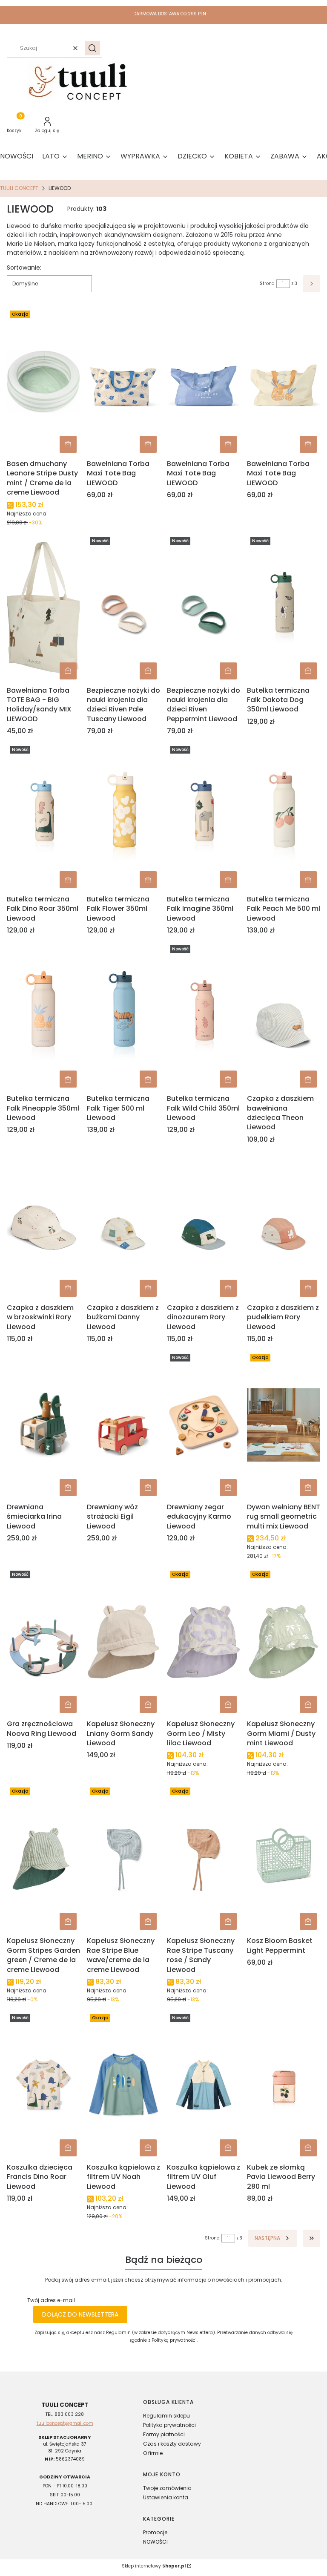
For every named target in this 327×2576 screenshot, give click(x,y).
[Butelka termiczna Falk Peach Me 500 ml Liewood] (284, 817)
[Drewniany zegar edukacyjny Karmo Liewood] (204, 1425)
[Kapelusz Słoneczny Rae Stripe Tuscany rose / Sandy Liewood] (204, 1859)
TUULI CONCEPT (19, 188)
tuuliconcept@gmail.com (65, 2423)
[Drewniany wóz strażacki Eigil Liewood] (123, 1425)
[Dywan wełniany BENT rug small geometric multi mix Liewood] (284, 1425)
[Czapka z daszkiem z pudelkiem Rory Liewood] (284, 1226)
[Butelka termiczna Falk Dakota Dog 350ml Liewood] (284, 608)
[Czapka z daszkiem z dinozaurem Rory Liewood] (204, 1226)
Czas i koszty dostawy (172, 2444)
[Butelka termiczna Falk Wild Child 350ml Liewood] (204, 1016)
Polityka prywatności (169, 2425)
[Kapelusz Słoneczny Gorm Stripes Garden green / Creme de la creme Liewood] (43, 1859)
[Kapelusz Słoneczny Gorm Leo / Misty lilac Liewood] (204, 1642)
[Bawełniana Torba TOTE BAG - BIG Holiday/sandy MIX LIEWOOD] (43, 608)
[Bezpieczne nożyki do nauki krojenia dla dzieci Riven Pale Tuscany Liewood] (123, 608)
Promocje (155, 2532)
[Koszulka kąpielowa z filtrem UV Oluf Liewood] (204, 2085)
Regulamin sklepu (166, 2416)
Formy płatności (164, 2434)
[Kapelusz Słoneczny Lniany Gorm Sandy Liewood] (123, 1642)
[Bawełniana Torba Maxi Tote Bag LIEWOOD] (123, 382)
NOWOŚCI (155, 2542)
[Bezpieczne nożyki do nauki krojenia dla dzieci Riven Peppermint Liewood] (204, 608)
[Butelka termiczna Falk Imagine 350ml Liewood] (204, 817)
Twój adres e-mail (51, 2300)
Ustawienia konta (166, 2497)
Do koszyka (68, 444)
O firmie (153, 2453)
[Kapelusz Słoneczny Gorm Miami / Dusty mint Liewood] (284, 1642)
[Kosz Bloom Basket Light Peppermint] (284, 1859)
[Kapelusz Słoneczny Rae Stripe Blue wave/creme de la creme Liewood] (123, 1859)
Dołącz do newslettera (80, 2314)
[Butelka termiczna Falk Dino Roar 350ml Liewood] (43, 817)
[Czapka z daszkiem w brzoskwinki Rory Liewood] (43, 1226)
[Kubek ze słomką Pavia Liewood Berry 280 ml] (284, 2085)
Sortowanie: (24, 268)
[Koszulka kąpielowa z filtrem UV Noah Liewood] (123, 2085)
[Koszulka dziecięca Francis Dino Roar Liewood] (43, 2085)
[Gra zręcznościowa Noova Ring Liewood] (43, 1642)
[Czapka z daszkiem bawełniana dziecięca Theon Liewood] (284, 1016)
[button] (92, 48)
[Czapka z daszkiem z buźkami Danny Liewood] (123, 1226)
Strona (267, 284)
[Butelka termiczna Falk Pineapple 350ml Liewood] (43, 1016)
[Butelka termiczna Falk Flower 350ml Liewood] (123, 817)
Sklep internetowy (154, 2566)
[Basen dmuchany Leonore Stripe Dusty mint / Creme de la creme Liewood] (43, 382)
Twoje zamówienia (167, 2488)
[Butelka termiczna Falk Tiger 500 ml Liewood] (123, 1016)
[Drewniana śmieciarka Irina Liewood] (43, 1425)
